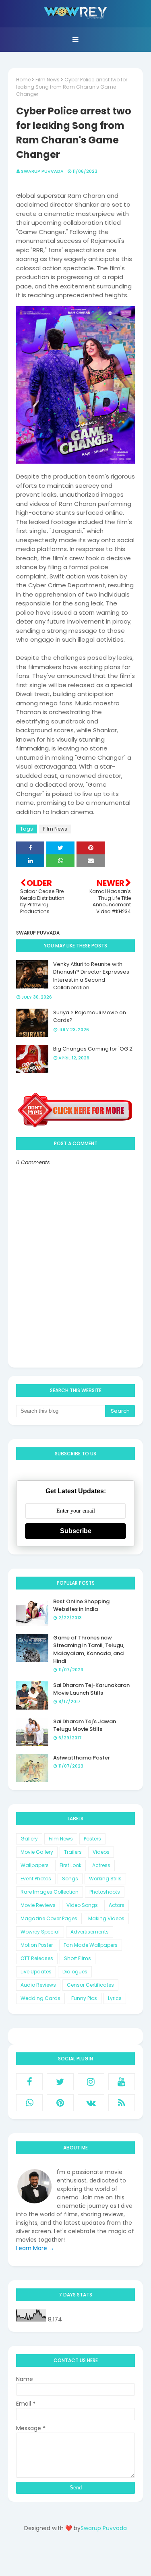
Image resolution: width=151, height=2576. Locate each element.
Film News (48, 80)
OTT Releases (37, 1958)
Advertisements (90, 1932)
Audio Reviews (38, 1985)
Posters (92, 1839)
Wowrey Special (40, 1932)
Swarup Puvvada (42, 171)
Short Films (78, 1958)
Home (23, 80)
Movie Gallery (37, 1852)
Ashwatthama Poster (82, 1758)
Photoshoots (105, 1892)
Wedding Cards (40, 1998)
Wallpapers (35, 1865)
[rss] (122, 2103)
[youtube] (122, 2082)
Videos (101, 1852)
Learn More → (35, 2248)
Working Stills (105, 1879)
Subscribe (76, 1531)
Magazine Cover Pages (49, 1918)
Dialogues (75, 1972)
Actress (101, 1865)
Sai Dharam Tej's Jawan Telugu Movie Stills (85, 1725)
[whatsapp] (29, 2103)
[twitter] (60, 2082)
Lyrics (115, 1998)
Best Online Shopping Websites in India (81, 1605)
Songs (70, 1879)
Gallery (29, 1839)
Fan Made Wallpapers (91, 1945)
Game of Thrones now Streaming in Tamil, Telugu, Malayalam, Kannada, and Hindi (89, 1650)
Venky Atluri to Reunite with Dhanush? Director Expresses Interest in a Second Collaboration (91, 976)
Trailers (73, 1852)
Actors (117, 1905)
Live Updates (36, 1972)
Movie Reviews (38, 1905)
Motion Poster (37, 1945)
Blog (92, 2557)
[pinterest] (60, 2103)
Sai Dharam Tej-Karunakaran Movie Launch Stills (91, 1689)
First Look (70, 1865)
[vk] (91, 2103)
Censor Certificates (90, 1985)
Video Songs (82, 1905)
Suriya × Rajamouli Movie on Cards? (90, 1017)
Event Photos (36, 1879)
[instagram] (91, 2082)
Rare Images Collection (50, 1892)
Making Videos (106, 1918)
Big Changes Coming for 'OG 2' (93, 1049)
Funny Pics (84, 1998)
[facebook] (29, 2082)
